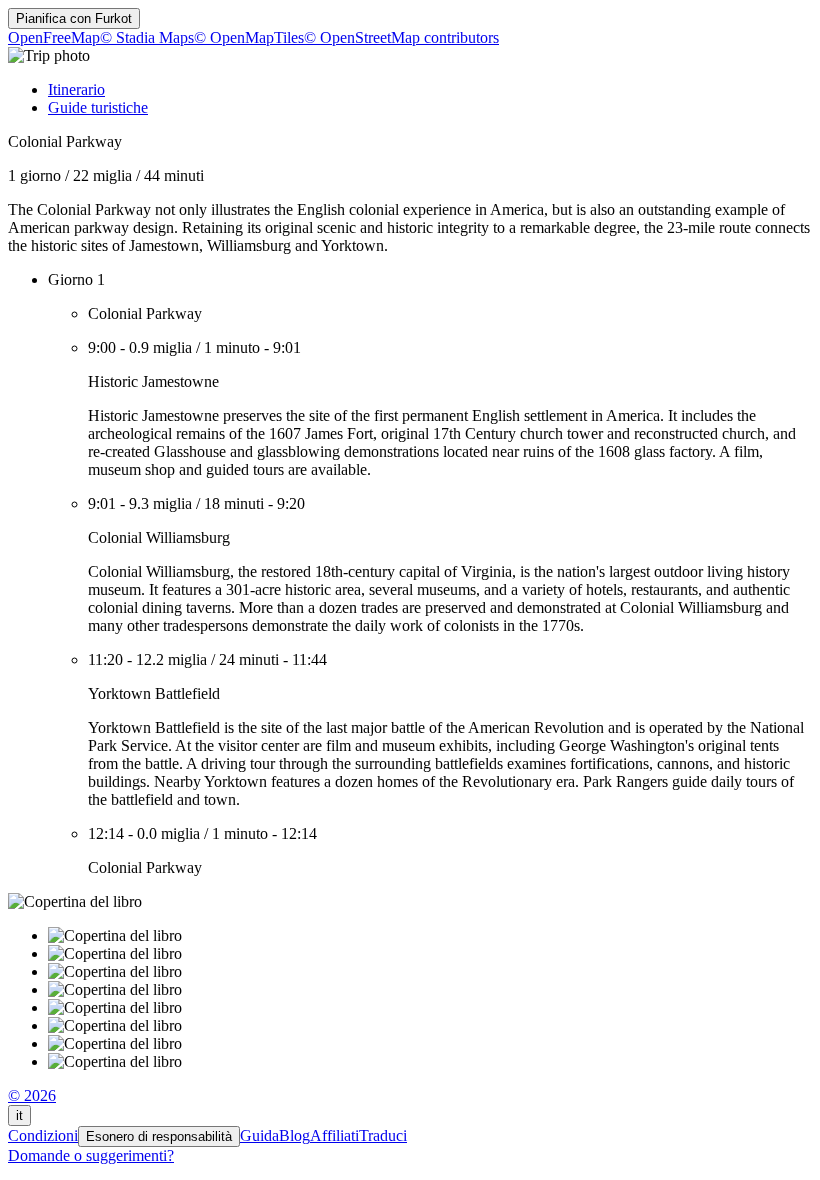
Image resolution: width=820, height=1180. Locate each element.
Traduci (383, 1135)
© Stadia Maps (147, 37)
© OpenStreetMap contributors (401, 37)
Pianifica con (74, 18)
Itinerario (76, 89)
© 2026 (32, 1095)
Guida (259, 1135)
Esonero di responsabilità (159, 1136)
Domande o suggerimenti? (91, 1155)
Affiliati (334, 1135)
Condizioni (43, 1135)
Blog (294, 1135)
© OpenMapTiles (249, 37)
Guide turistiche (98, 107)
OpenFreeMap (54, 37)
